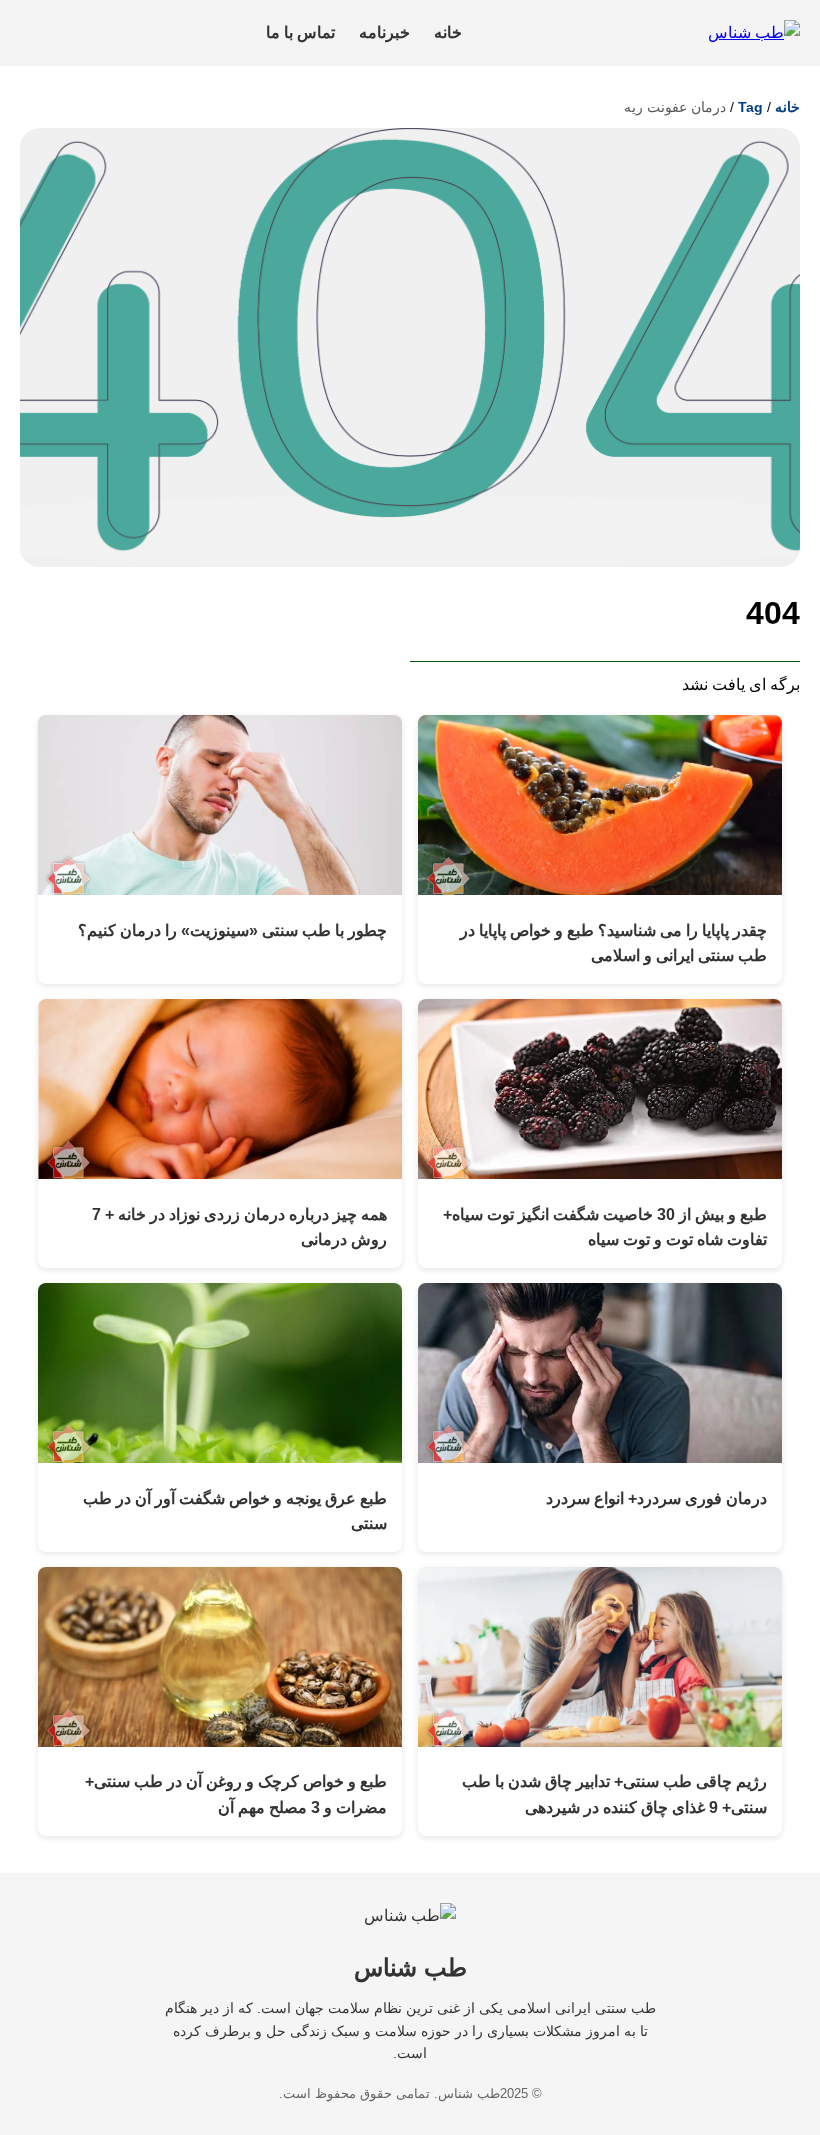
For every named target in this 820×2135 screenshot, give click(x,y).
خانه (448, 32)
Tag (750, 107)
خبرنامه (384, 32)
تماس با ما (300, 32)
